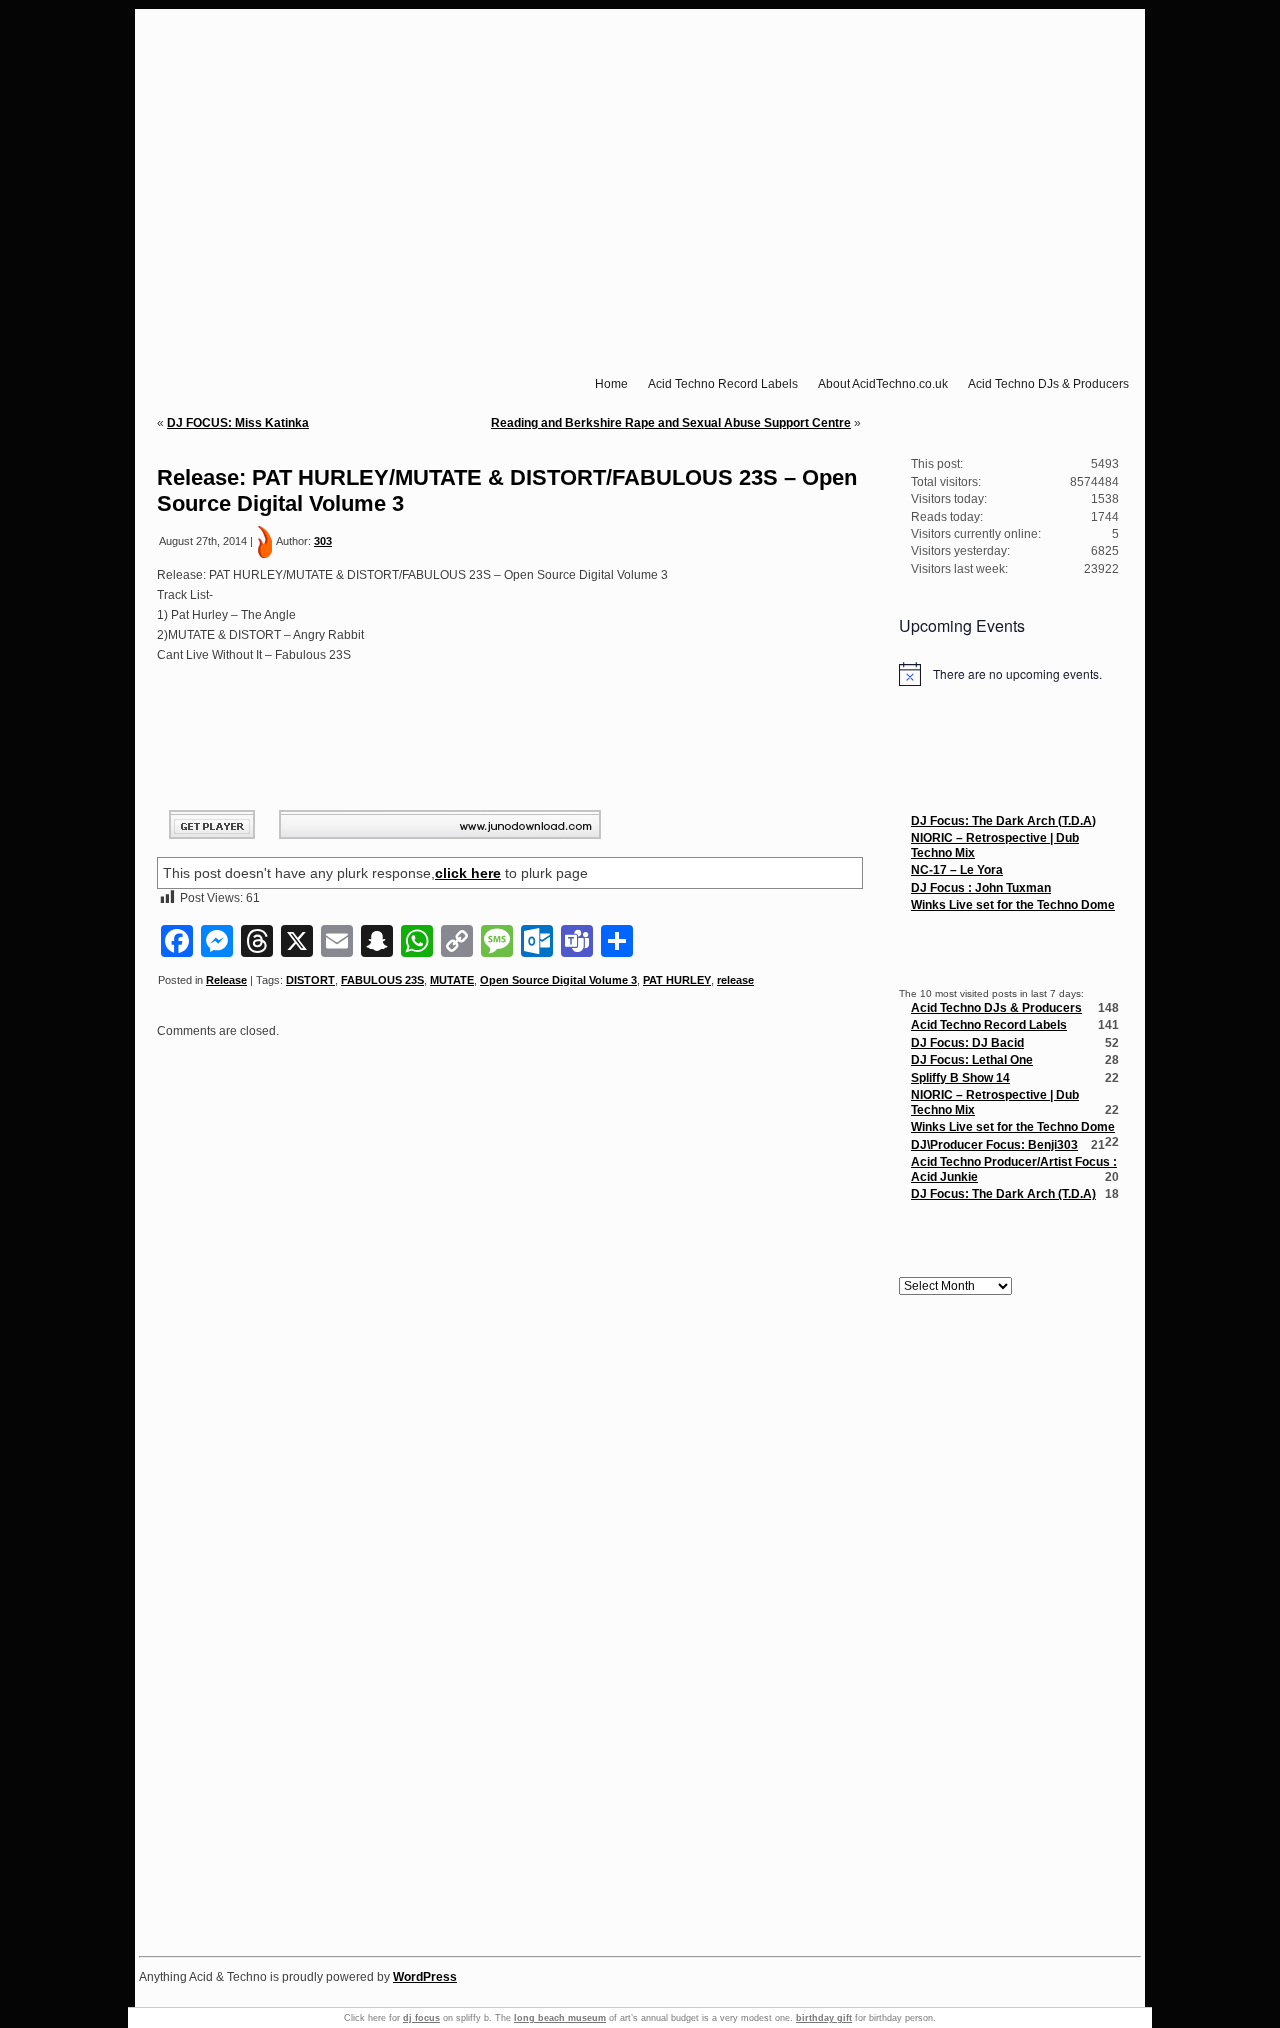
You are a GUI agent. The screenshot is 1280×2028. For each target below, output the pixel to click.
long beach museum (560, 2018)
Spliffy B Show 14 (960, 1078)
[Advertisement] (1009, 1630)
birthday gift (824, 2018)
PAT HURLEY (677, 980)
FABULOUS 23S (382, 980)
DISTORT (310, 980)
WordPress (425, 1977)
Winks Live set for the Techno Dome (1013, 905)
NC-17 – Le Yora (957, 870)
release (735, 980)
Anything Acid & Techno (647, 44)
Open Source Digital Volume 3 (558, 980)
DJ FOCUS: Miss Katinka (238, 423)
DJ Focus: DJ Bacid (967, 1043)
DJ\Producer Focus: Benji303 (994, 1145)
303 (323, 541)
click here (468, 873)
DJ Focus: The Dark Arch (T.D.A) (1003, 821)
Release (226, 980)
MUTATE (452, 980)
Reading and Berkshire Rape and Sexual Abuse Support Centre (671, 423)
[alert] (1009, 674)
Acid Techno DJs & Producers (996, 1008)
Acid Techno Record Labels (989, 1025)
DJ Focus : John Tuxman (981, 888)
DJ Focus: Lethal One (972, 1060)
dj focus (421, 2018)
